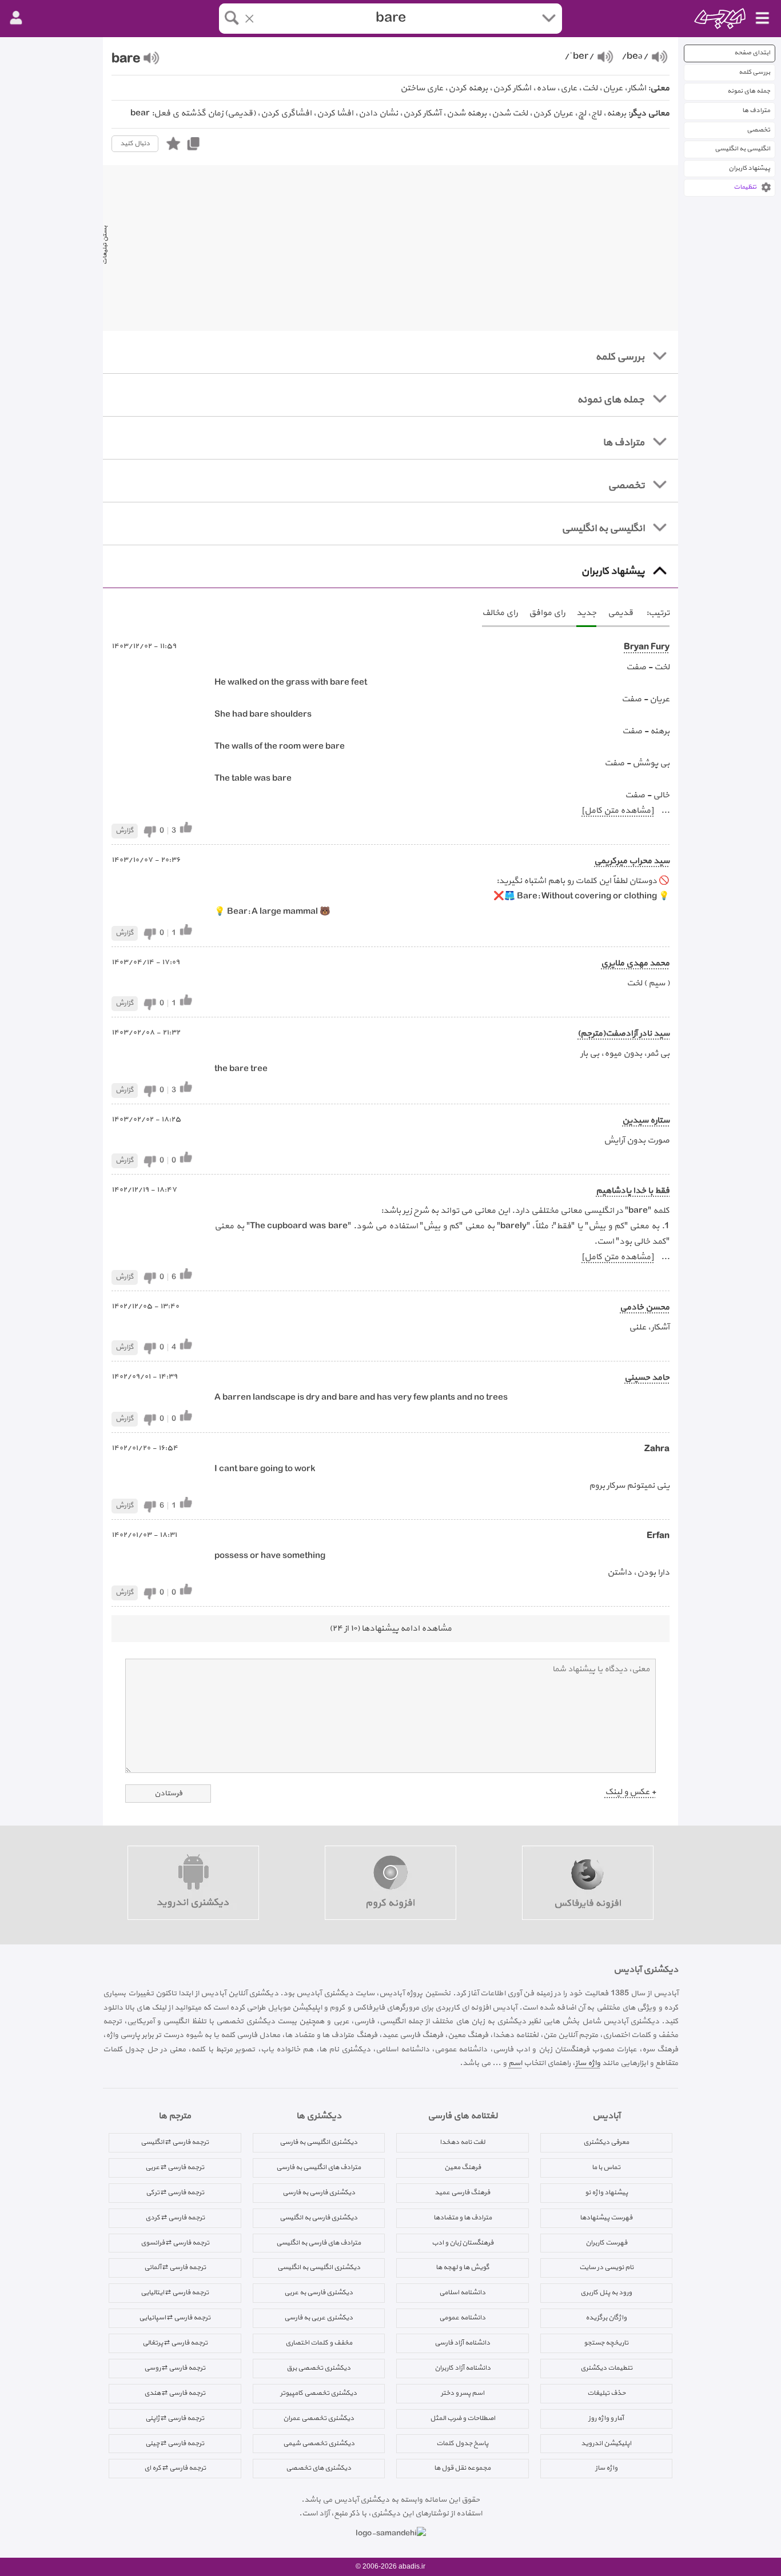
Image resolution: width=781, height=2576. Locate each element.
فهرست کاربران (606, 2243)
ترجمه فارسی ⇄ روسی (175, 2368)
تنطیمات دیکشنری (606, 2368)
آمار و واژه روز (606, 2418)
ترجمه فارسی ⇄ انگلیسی (175, 2142)
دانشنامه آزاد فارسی (462, 2343)
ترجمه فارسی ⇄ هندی (175, 2393)
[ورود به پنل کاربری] (16, 18)
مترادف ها (756, 111)
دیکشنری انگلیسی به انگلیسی (319, 2267)
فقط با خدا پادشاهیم (633, 1191)
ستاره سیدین (646, 1121)
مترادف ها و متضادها (463, 2218)
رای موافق (547, 613)
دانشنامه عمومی (462, 2318)
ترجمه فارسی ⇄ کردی (175, 2218)
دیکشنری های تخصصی (318, 2468)
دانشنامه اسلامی (462, 2293)
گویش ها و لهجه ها (463, 2267)
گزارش (125, 830)
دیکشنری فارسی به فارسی (319, 2192)
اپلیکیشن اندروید (606, 2443)
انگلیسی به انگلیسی (742, 149)
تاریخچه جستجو (606, 2343)
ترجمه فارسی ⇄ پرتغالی (175, 2343)
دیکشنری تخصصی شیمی (319, 2443)
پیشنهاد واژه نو (606, 2192)
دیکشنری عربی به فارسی (318, 2318)
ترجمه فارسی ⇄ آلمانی (175, 2267)
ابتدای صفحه (752, 53)
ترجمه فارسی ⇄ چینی (175, 2443)
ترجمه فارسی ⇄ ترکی (175, 2192)
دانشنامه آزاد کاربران (463, 2368)
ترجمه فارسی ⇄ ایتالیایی (175, 2293)
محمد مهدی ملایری (635, 963)
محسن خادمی (645, 1307)
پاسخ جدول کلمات (462, 2443)
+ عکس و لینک (630, 1792)
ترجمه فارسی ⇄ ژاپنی (175, 2418)
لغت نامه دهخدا (462, 2142)
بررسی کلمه (754, 72)
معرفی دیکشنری (606, 2142)
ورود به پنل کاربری (606, 2293)
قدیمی (620, 613)
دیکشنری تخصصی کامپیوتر (318, 2393)
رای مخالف (500, 613)
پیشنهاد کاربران (749, 168)
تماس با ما (606, 2167)
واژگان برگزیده (606, 2318)
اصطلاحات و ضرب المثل (463, 2418)
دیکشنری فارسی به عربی (318, 2293)
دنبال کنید (135, 143)
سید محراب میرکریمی (632, 861)
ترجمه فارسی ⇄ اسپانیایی (175, 2318)
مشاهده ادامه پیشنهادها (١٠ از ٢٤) (390, 1629)
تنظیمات (745, 187)
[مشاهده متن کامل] (617, 811)
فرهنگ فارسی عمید (462, 2192)
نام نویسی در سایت (606, 2267)
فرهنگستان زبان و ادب (463, 2243)
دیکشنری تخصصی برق (318, 2368)
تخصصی (758, 130)
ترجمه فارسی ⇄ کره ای (175, 2468)
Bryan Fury (647, 647)
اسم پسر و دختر (463, 2393)
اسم (515, 2063)
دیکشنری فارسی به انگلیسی (318, 2218)
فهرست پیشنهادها (606, 2218)
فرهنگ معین (463, 2167)
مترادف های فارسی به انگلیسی (318, 2243)
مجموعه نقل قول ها (462, 2468)
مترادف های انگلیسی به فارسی (318, 2167)
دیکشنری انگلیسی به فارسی (318, 2142)
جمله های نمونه (749, 91)
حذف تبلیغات (606, 2393)
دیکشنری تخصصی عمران (318, 2418)
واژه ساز (588, 2063)
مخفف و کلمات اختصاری (319, 2343)
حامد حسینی (647, 1378)
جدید (586, 613)
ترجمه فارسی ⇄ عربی (175, 2167)
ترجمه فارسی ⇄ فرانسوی (175, 2243)
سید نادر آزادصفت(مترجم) (623, 1034)
